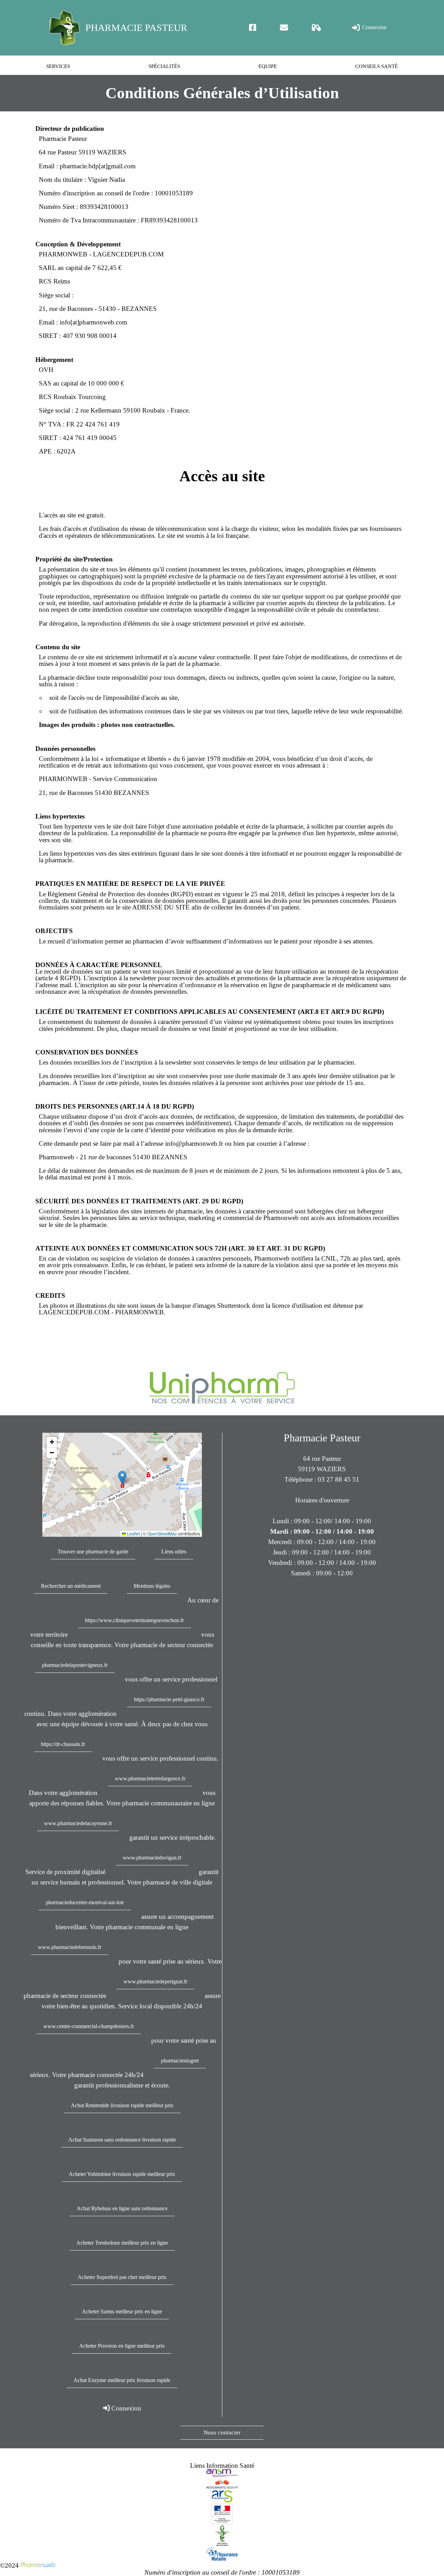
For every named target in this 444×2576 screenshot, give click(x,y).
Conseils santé (377, 66)
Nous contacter (222, 2433)
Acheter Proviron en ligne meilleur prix (122, 2346)
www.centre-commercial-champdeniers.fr (89, 2026)
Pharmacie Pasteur (136, 28)
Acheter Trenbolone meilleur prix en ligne (122, 2243)
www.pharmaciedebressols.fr (70, 1947)
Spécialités (164, 66)
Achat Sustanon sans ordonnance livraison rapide (122, 2140)
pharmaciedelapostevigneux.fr (75, 1665)
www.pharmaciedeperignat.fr (155, 1981)
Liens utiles (174, 1552)
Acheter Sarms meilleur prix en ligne (122, 2311)
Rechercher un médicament (71, 1586)
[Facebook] (253, 28)
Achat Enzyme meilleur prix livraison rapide (122, 2380)
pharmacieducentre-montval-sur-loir (85, 1902)
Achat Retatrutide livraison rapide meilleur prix (122, 2105)
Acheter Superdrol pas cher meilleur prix (122, 2277)
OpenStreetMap (162, 1534)
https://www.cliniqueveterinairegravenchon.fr (134, 1620)
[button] (122, 1478)
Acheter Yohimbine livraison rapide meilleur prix (122, 2174)
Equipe (268, 66)
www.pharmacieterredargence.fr (150, 1778)
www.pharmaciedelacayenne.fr (78, 1823)
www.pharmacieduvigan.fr (152, 1858)
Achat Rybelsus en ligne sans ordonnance (122, 2208)
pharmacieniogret (180, 2061)
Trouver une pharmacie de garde (93, 1552)
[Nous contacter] (284, 28)
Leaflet (133, 1534)
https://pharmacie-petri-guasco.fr (169, 1699)
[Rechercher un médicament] (317, 28)
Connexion (374, 27)
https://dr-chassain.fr (63, 1744)
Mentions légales (152, 1586)
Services (58, 66)
